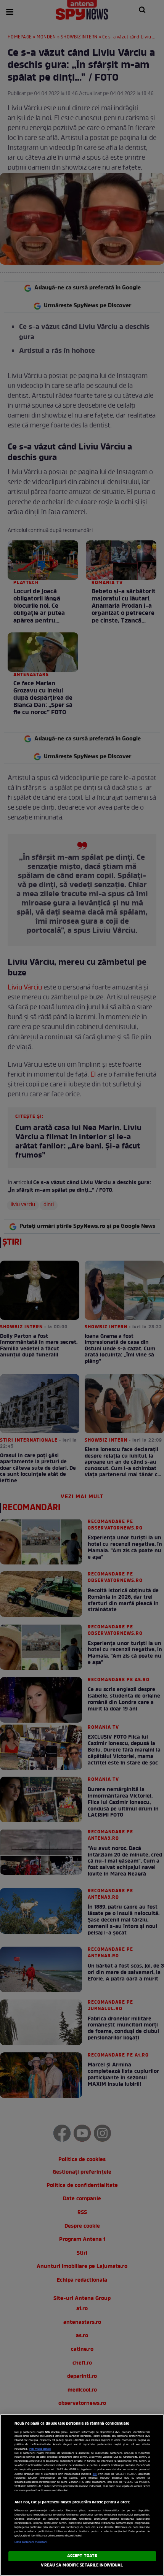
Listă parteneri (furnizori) (31, 2542)
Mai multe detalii (40, 2449)
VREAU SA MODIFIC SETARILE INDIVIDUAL (82, 2565)
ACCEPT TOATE (82, 2556)
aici (95, 2474)
